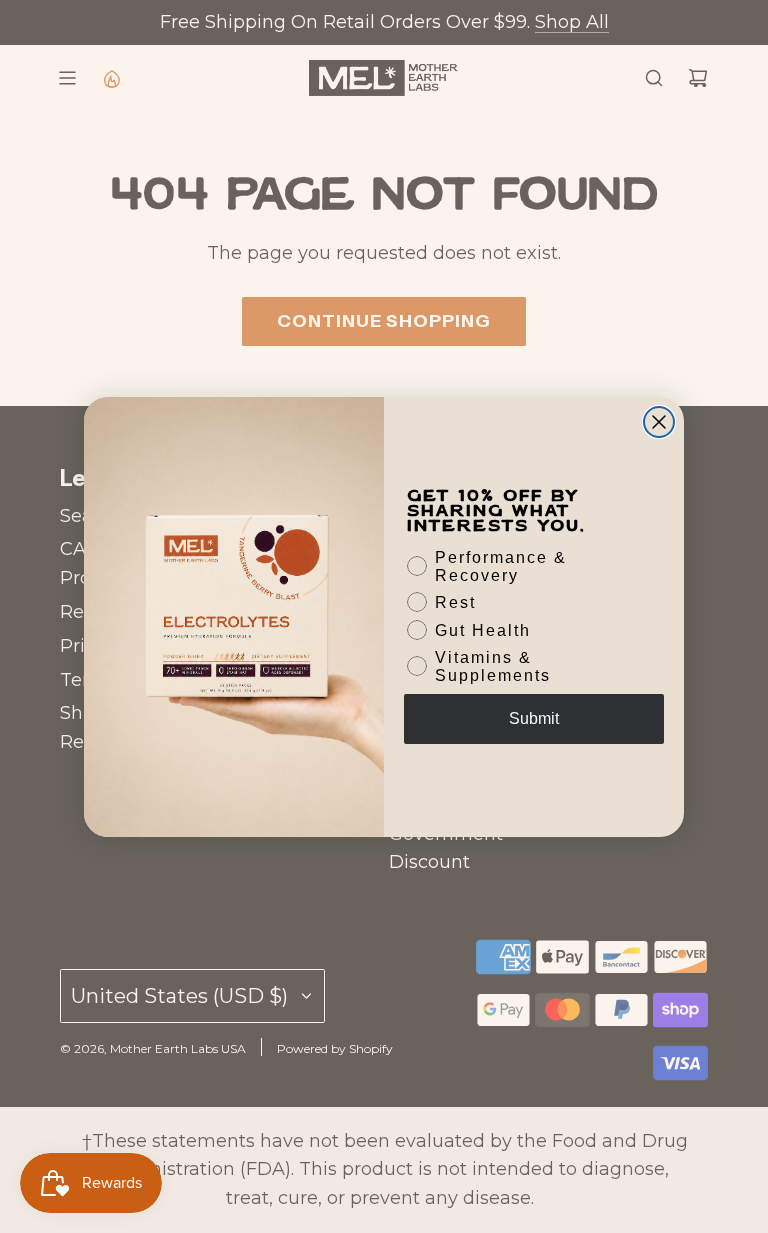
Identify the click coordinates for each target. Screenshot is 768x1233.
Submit (534, 718)
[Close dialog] (659, 422)
